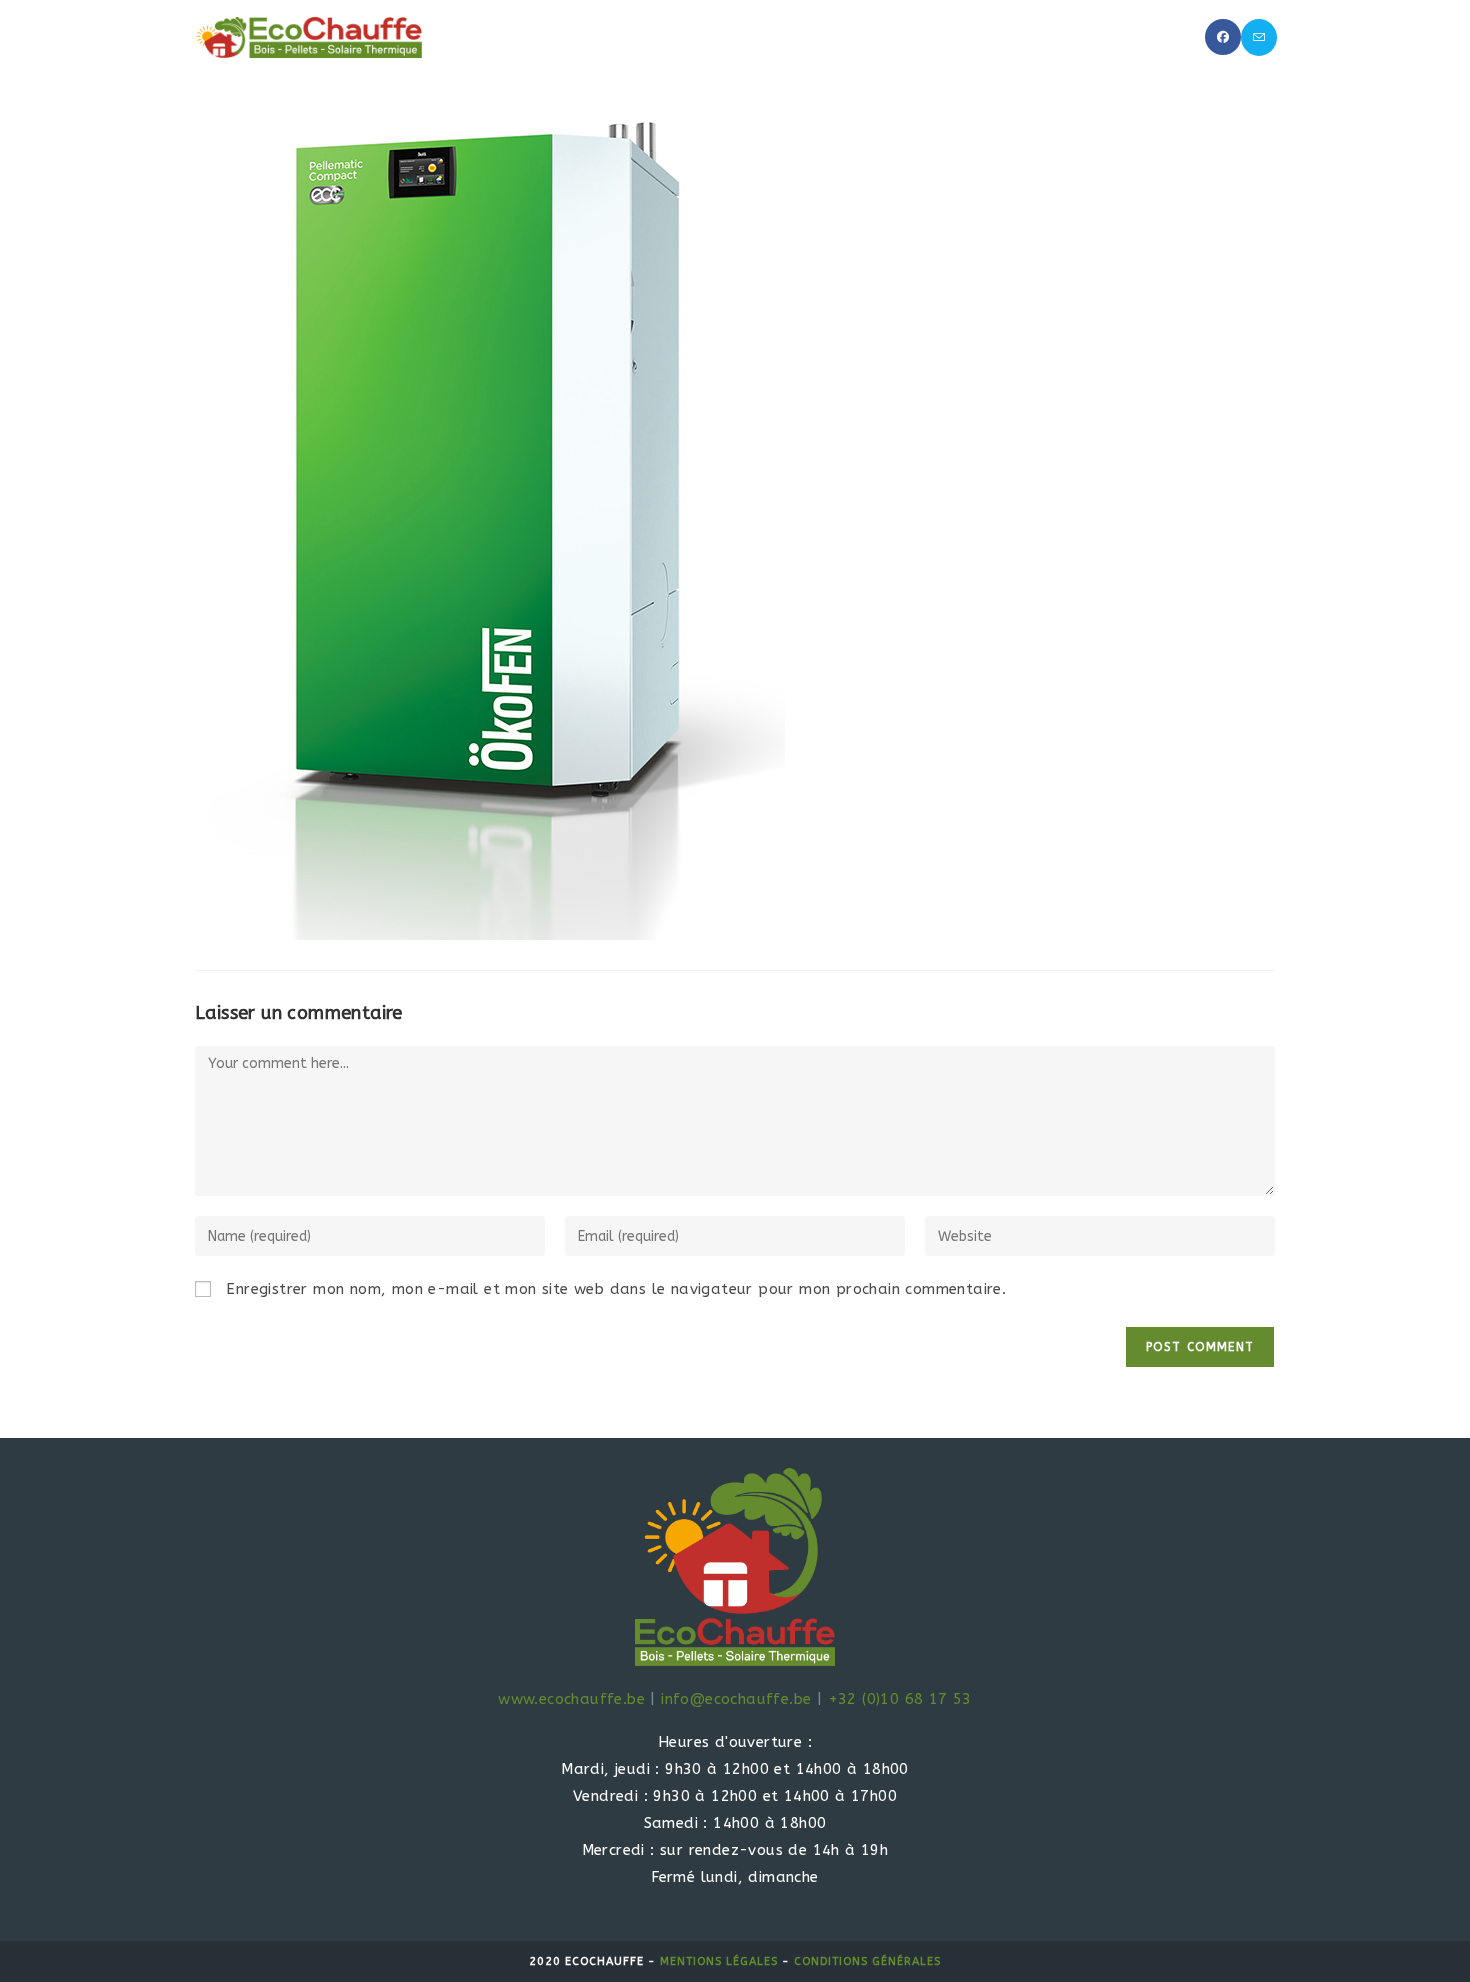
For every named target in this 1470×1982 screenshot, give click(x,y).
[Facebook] (1223, 37)
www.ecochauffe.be (571, 1699)
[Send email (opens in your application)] (1259, 37)
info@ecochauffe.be (736, 1699)
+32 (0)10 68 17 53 (900, 1699)
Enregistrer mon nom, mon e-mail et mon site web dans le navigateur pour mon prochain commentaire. (616, 1289)
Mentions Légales (719, 1961)
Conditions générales (867, 1961)
